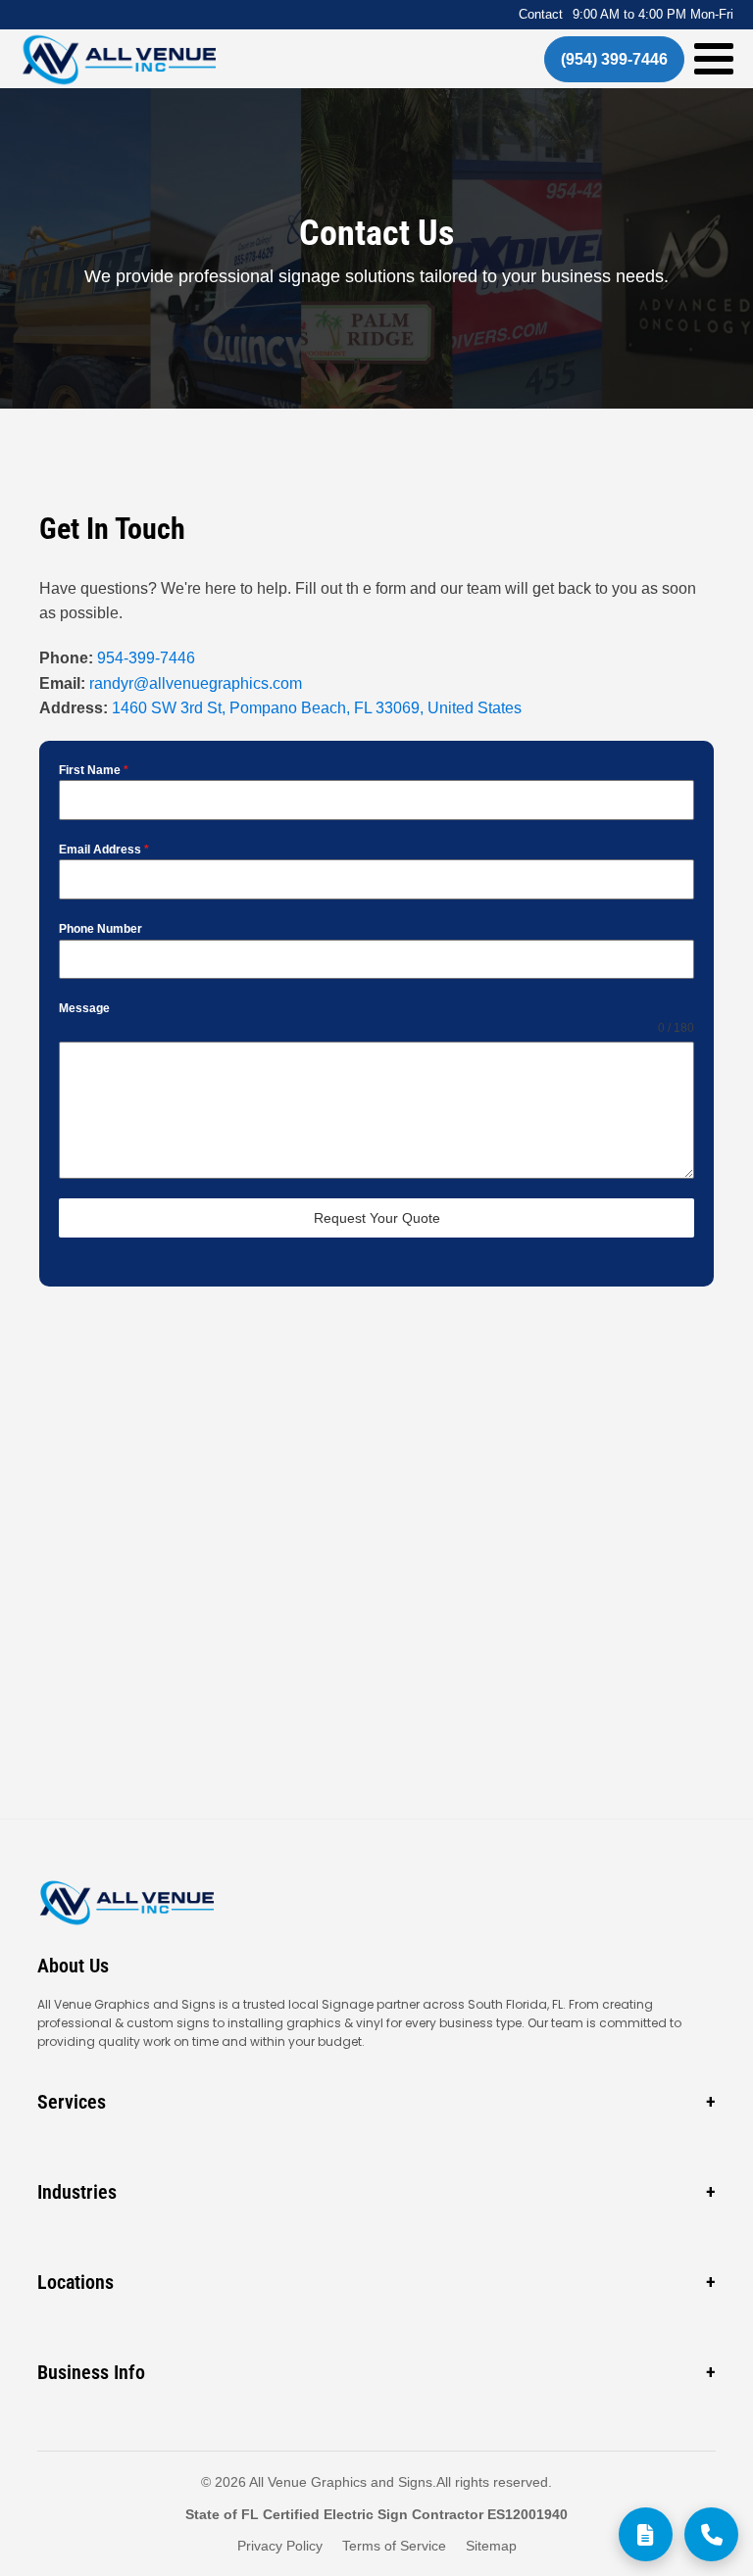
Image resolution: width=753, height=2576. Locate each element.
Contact (541, 14)
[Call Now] (711, 2534)
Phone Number (100, 929)
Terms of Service (394, 2546)
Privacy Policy (280, 2546)
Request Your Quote (377, 1218)
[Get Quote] (646, 2534)
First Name (94, 770)
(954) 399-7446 (614, 59)
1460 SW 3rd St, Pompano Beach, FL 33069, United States (315, 708)
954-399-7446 (148, 658)
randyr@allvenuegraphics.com (196, 683)
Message (84, 1008)
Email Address (104, 850)
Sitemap (491, 2546)
